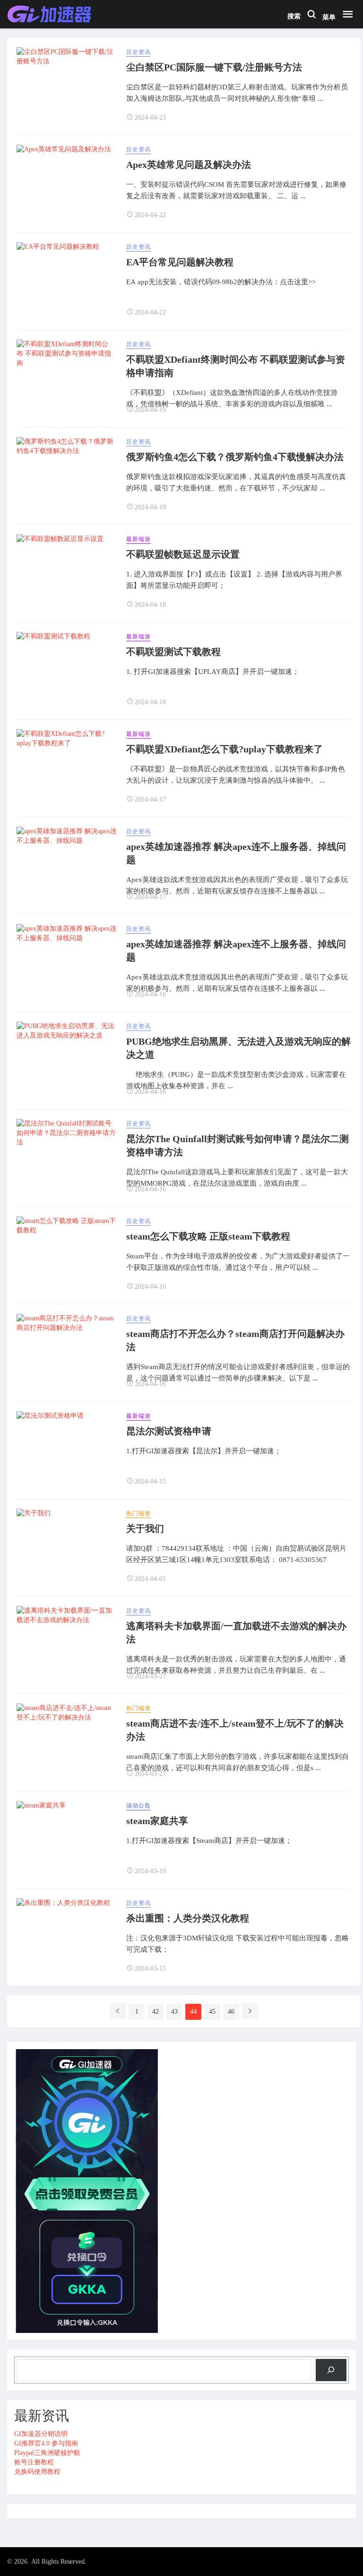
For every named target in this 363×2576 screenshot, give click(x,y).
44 (193, 2012)
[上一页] (118, 2011)
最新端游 (138, 539)
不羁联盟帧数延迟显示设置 (183, 554)
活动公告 (138, 1806)
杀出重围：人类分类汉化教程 (188, 1918)
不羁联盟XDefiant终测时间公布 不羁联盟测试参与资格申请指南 (236, 366)
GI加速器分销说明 (41, 2434)
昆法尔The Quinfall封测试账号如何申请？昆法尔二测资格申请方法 (238, 1145)
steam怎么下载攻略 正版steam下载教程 (208, 1236)
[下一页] (250, 2011)
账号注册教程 (34, 2462)
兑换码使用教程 (37, 2472)
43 (174, 2012)
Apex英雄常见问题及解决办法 (189, 165)
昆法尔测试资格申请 (169, 1431)
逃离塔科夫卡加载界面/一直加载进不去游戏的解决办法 (236, 1633)
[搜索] (331, 2370)
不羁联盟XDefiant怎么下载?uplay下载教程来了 (225, 749)
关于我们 (145, 1528)
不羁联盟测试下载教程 (173, 652)
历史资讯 (138, 52)
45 (212, 2012)
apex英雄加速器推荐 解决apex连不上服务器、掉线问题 (236, 853)
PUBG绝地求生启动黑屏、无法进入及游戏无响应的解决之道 (238, 1048)
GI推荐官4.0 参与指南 (46, 2443)
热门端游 (138, 1513)
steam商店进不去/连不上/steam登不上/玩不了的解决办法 (235, 1730)
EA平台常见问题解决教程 (180, 262)
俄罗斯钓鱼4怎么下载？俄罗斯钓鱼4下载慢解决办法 (235, 457)
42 (156, 2012)
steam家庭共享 (157, 1821)
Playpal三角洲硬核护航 (47, 2453)
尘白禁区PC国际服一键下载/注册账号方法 (214, 67)
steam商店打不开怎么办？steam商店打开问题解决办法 (235, 1340)
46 (231, 2012)
